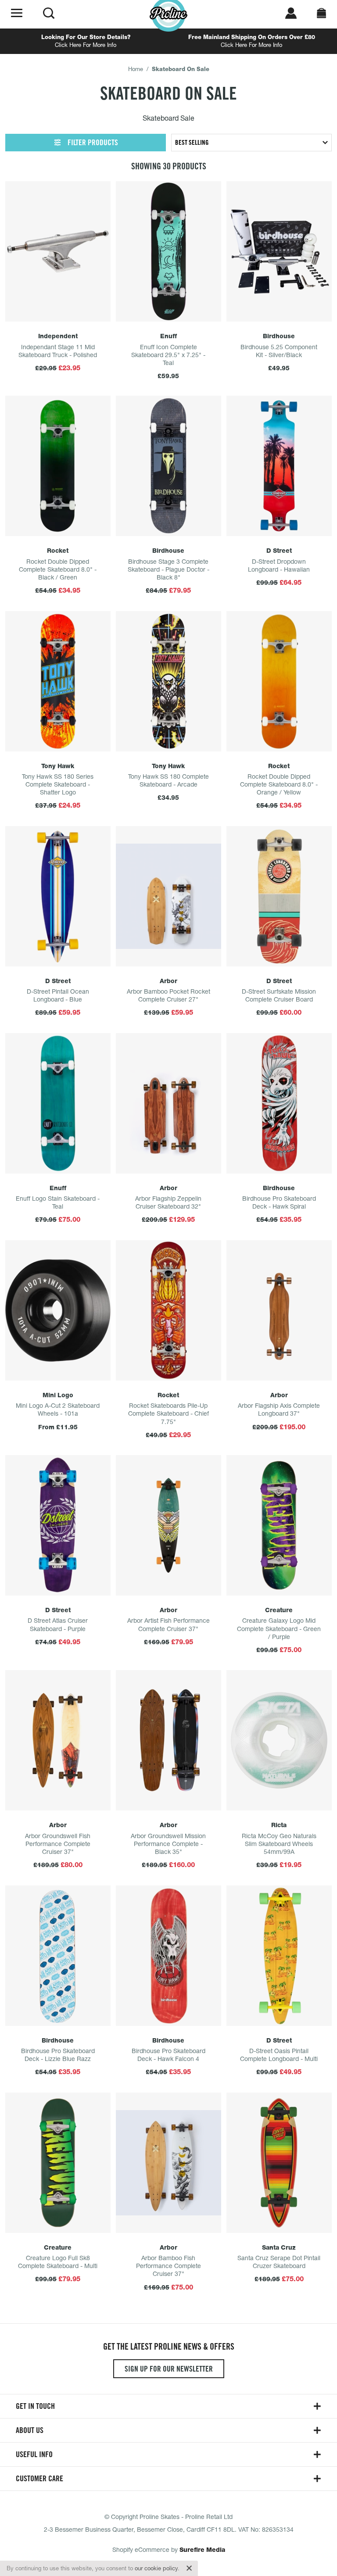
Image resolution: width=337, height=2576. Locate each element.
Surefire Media (202, 2550)
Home (136, 69)
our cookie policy (156, 2568)
